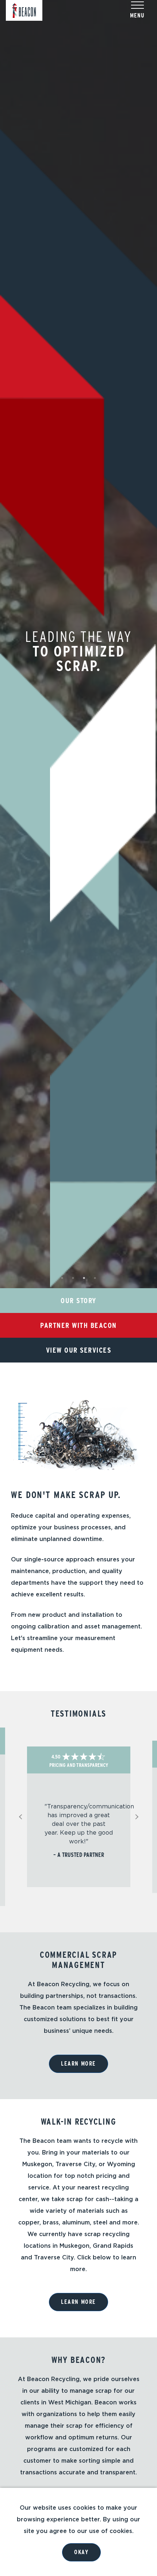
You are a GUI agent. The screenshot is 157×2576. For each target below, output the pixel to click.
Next (138, 1817)
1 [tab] (62, 1278)
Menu (137, 15)
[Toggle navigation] (137, 5)
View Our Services (79, 1350)
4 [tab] (95, 1278)
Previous (23, 1817)
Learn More (78, 2064)
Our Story (78, 1301)
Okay (81, 2552)
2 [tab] (73, 1278)
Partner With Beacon (78, 1325)
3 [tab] (84, 1278)
